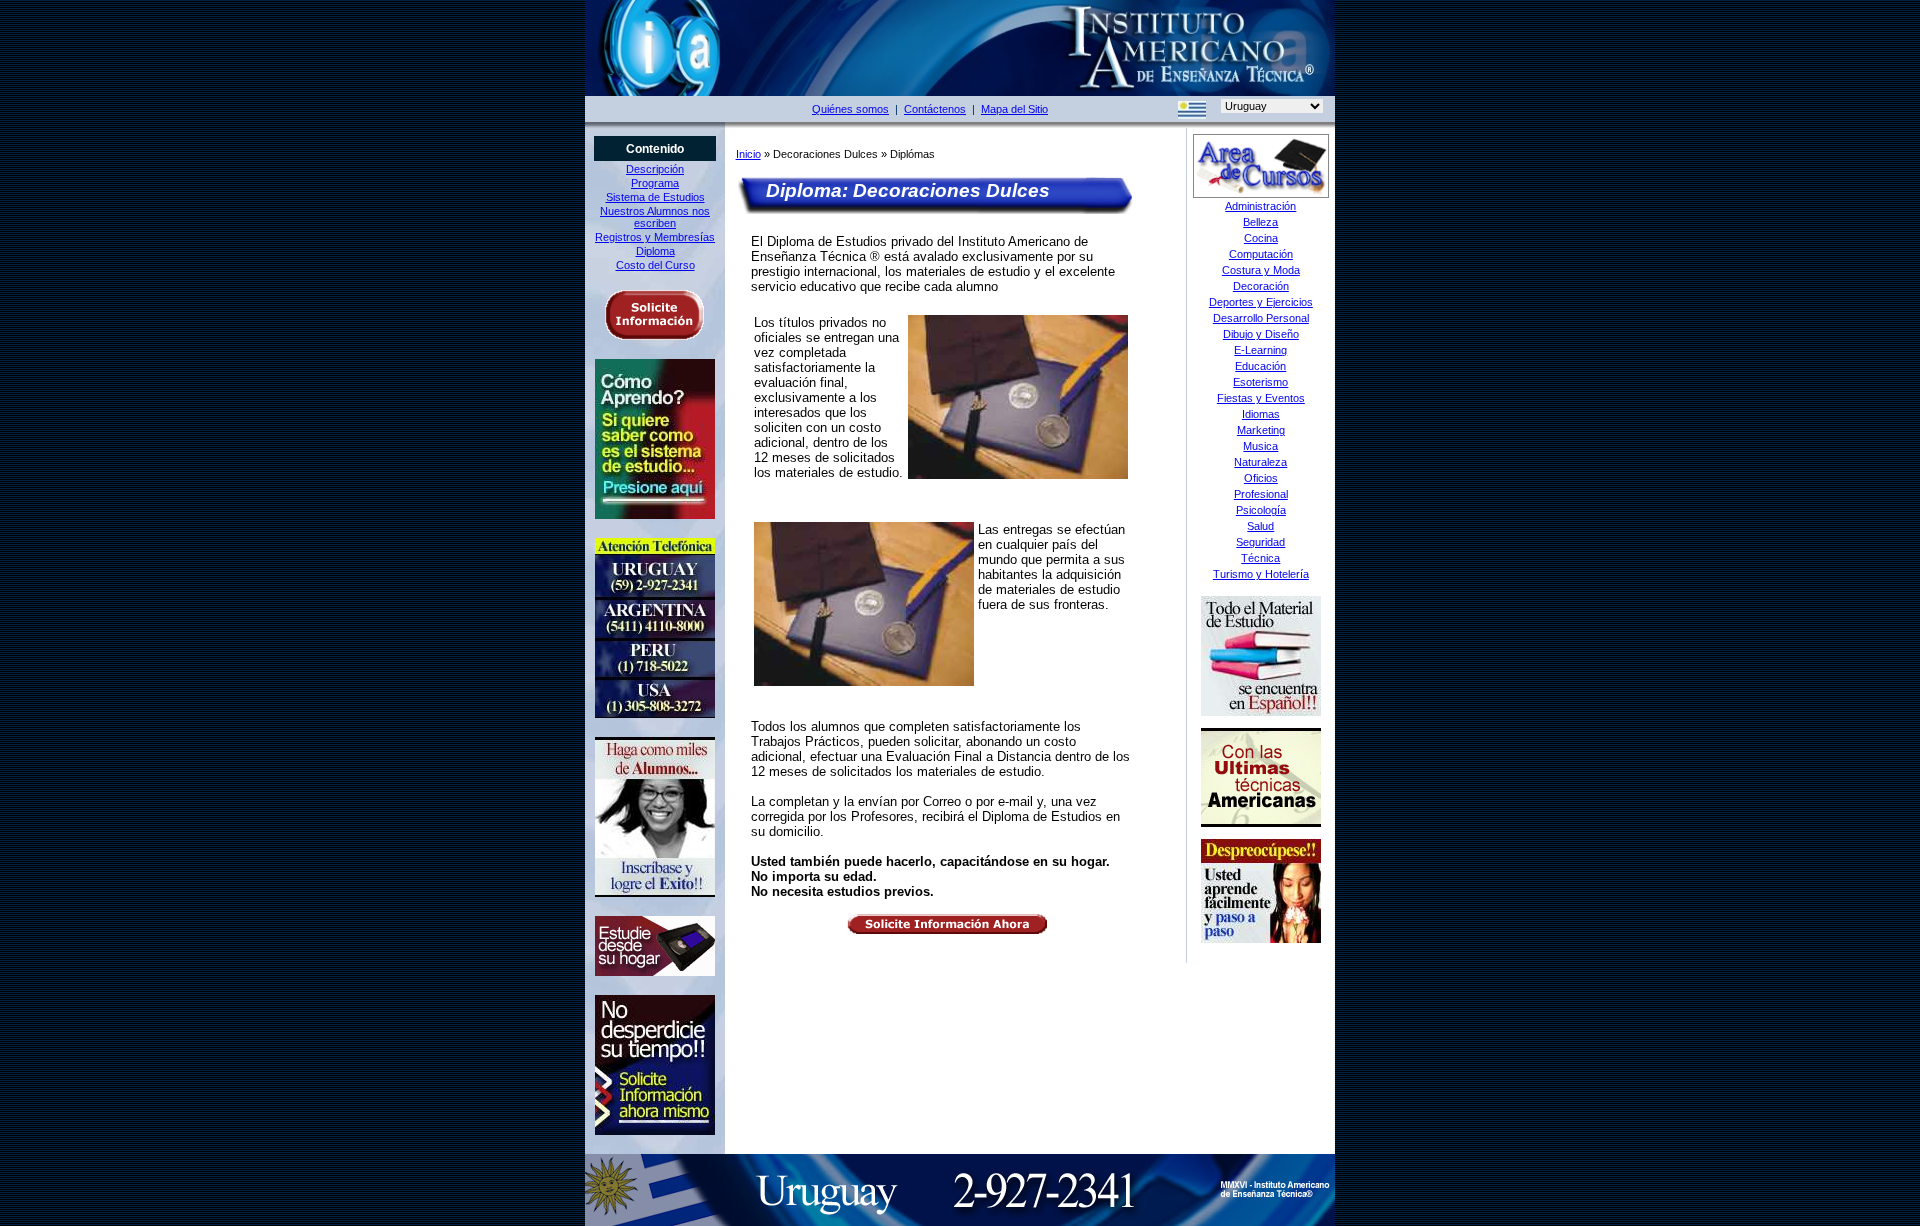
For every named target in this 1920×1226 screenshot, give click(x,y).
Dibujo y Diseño (1261, 334)
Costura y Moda (1261, 270)
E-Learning (1260, 350)
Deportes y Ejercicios (1261, 302)
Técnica (1260, 558)
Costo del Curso (655, 265)
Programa (655, 183)
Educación (1260, 366)
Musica (1260, 446)
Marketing (1261, 430)
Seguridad (1260, 542)
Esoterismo (1260, 382)
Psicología (1261, 510)
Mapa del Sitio (1014, 109)
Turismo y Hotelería (1261, 574)
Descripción (655, 169)
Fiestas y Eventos (1261, 398)
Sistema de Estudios (655, 197)
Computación (1261, 254)
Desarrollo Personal (1261, 318)
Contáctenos (935, 109)
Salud (1260, 526)
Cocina (1261, 238)
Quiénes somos (850, 109)
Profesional (1261, 494)
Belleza (1260, 222)
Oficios (1261, 478)
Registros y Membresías (655, 237)
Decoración (1261, 286)
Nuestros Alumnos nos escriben (655, 217)
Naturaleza (1260, 462)
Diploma (655, 251)
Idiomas (1261, 414)
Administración (1260, 206)
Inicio (748, 154)
